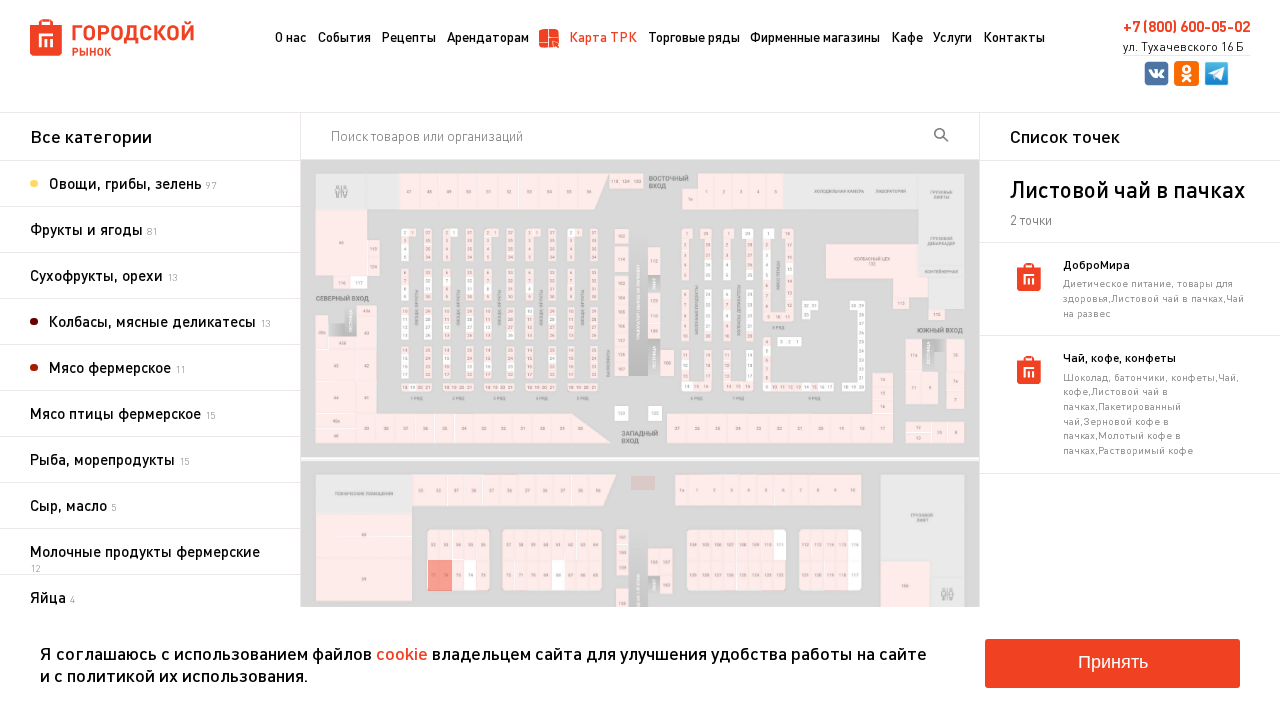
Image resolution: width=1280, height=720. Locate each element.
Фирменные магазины (815, 36)
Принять (1113, 662)
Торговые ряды (694, 36)
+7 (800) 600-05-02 (1186, 26)
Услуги (952, 36)
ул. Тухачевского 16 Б (1183, 47)
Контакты (1014, 36)
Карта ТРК (601, 36)
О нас (291, 36)
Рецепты (408, 36)
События (344, 36)
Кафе (907, 36)
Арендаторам (488, 36)
